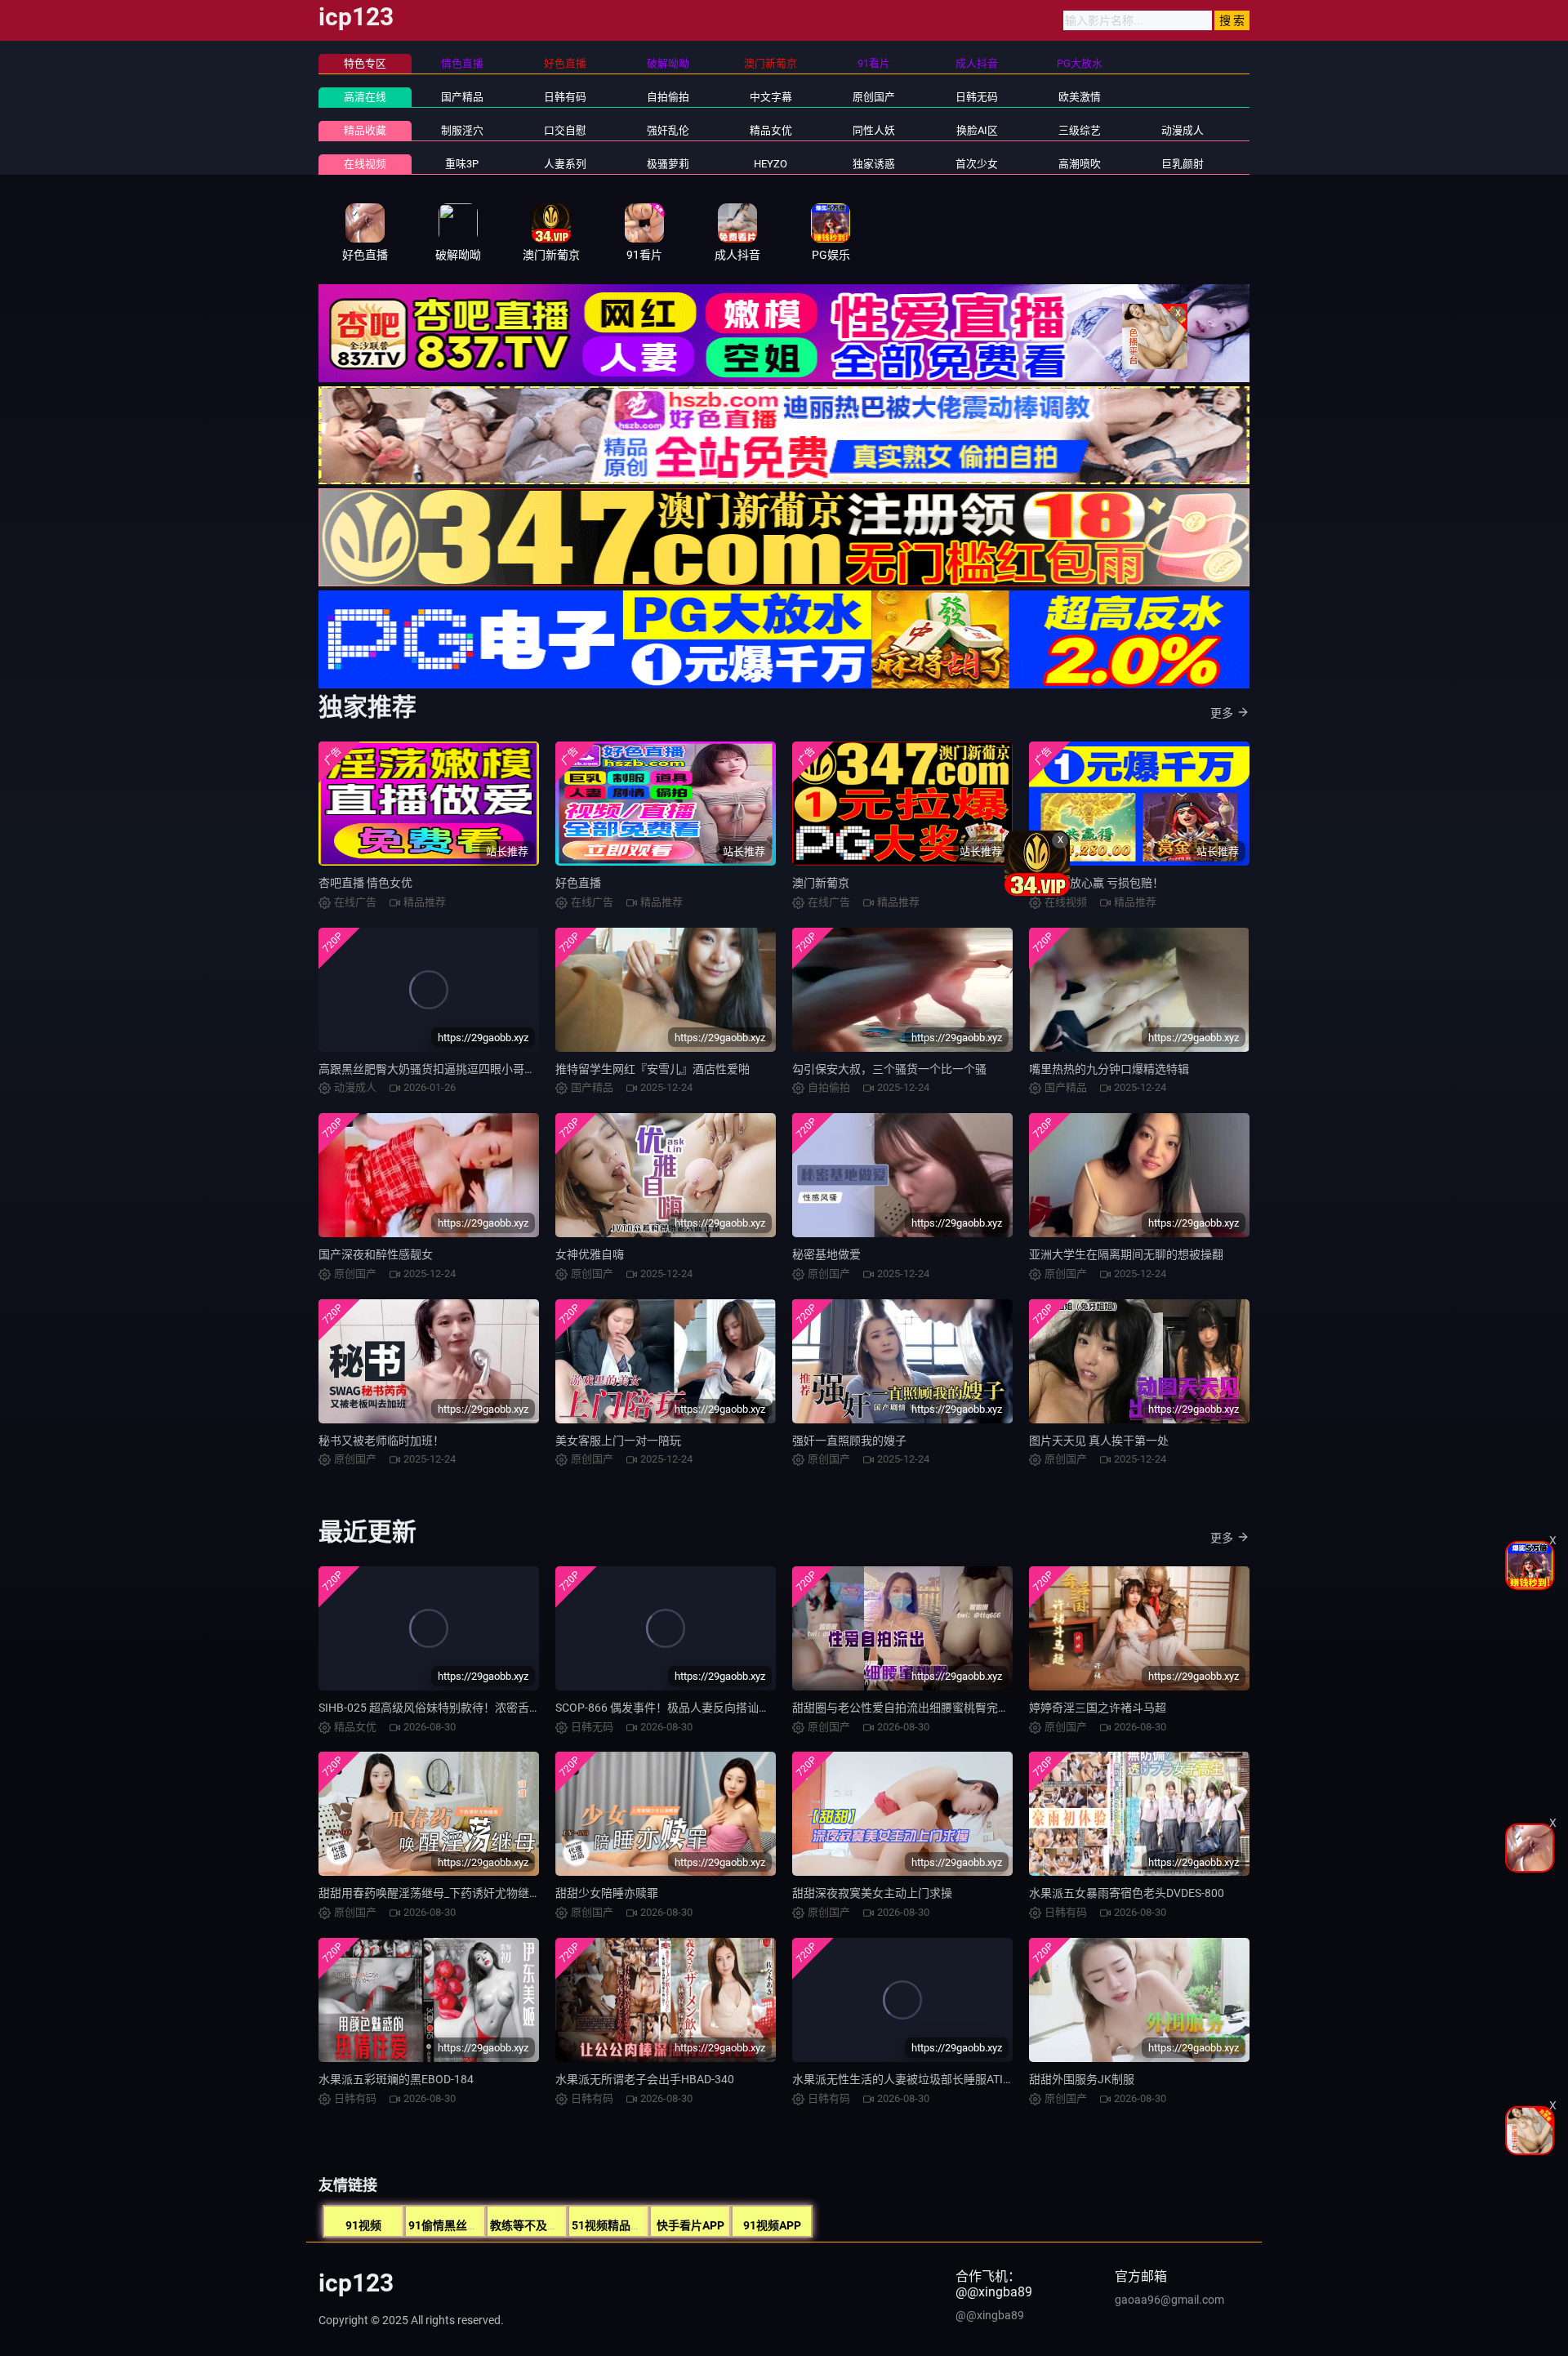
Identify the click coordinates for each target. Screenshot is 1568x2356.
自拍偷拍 (668, 97)
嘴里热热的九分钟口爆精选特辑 (1109, 1069)
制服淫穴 (462, 130)
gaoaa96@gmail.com (1169, 2300)
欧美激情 (1080, 97)
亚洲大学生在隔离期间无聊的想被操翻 (1126, 1254)
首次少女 (977, 164)
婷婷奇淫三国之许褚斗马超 (1098, 1708)
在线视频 (365, 164)
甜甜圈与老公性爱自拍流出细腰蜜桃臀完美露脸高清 (924, 1708)
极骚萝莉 (668, 164)
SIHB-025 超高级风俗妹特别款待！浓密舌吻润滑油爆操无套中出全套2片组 (507, 1708)
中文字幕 (771, 97)
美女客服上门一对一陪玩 (618, 1441)
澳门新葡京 (821, 883)
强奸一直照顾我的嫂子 (849, 1441)
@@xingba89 (990, 2315)
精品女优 (771, 130)
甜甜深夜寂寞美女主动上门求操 (872, 1893)
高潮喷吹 (1080, 164)
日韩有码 (565, 97)
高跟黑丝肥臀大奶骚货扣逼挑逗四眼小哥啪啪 (433, 1069)
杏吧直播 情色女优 (365, 883)
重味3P (462, 164)
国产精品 (462, 97)
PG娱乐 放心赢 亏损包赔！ (1096, 883)
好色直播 (578, 883)
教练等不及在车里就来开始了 (564, 2225)
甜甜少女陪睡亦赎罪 (607, 1893)
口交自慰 (565, 130)
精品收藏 (365, 130)
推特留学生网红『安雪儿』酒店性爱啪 (653, 1069)
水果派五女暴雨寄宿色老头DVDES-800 (1127, 1893)
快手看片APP (690, 2225)
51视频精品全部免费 (624, 2225)
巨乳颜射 (1183, 164)
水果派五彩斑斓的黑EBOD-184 (396, 2079)
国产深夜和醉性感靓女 (376, 1254)
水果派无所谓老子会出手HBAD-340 (645, 2079)
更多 (1222, 713)
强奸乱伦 (668, 130)
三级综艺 (1080, 130)
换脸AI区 (977, 130)
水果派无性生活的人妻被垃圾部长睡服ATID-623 (913, 2079)
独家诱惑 (874, 164)
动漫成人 (1183, 130)
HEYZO (771, 164)
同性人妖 (874, 130)
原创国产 (874, 97)
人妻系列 (565, 164)
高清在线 (365, 97)
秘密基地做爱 (826, 1254)
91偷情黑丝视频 (449, 2225)
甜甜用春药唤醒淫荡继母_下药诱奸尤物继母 (430, 1893)
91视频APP (772, 2225)
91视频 (363, 2225)
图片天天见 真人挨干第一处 (1099, 1441)
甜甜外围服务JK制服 (1082, 2079)
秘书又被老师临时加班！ (381, 1441)
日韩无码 (977, 97)
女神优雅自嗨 (590, 1254)
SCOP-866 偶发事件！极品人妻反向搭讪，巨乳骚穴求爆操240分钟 (724, 1708)
